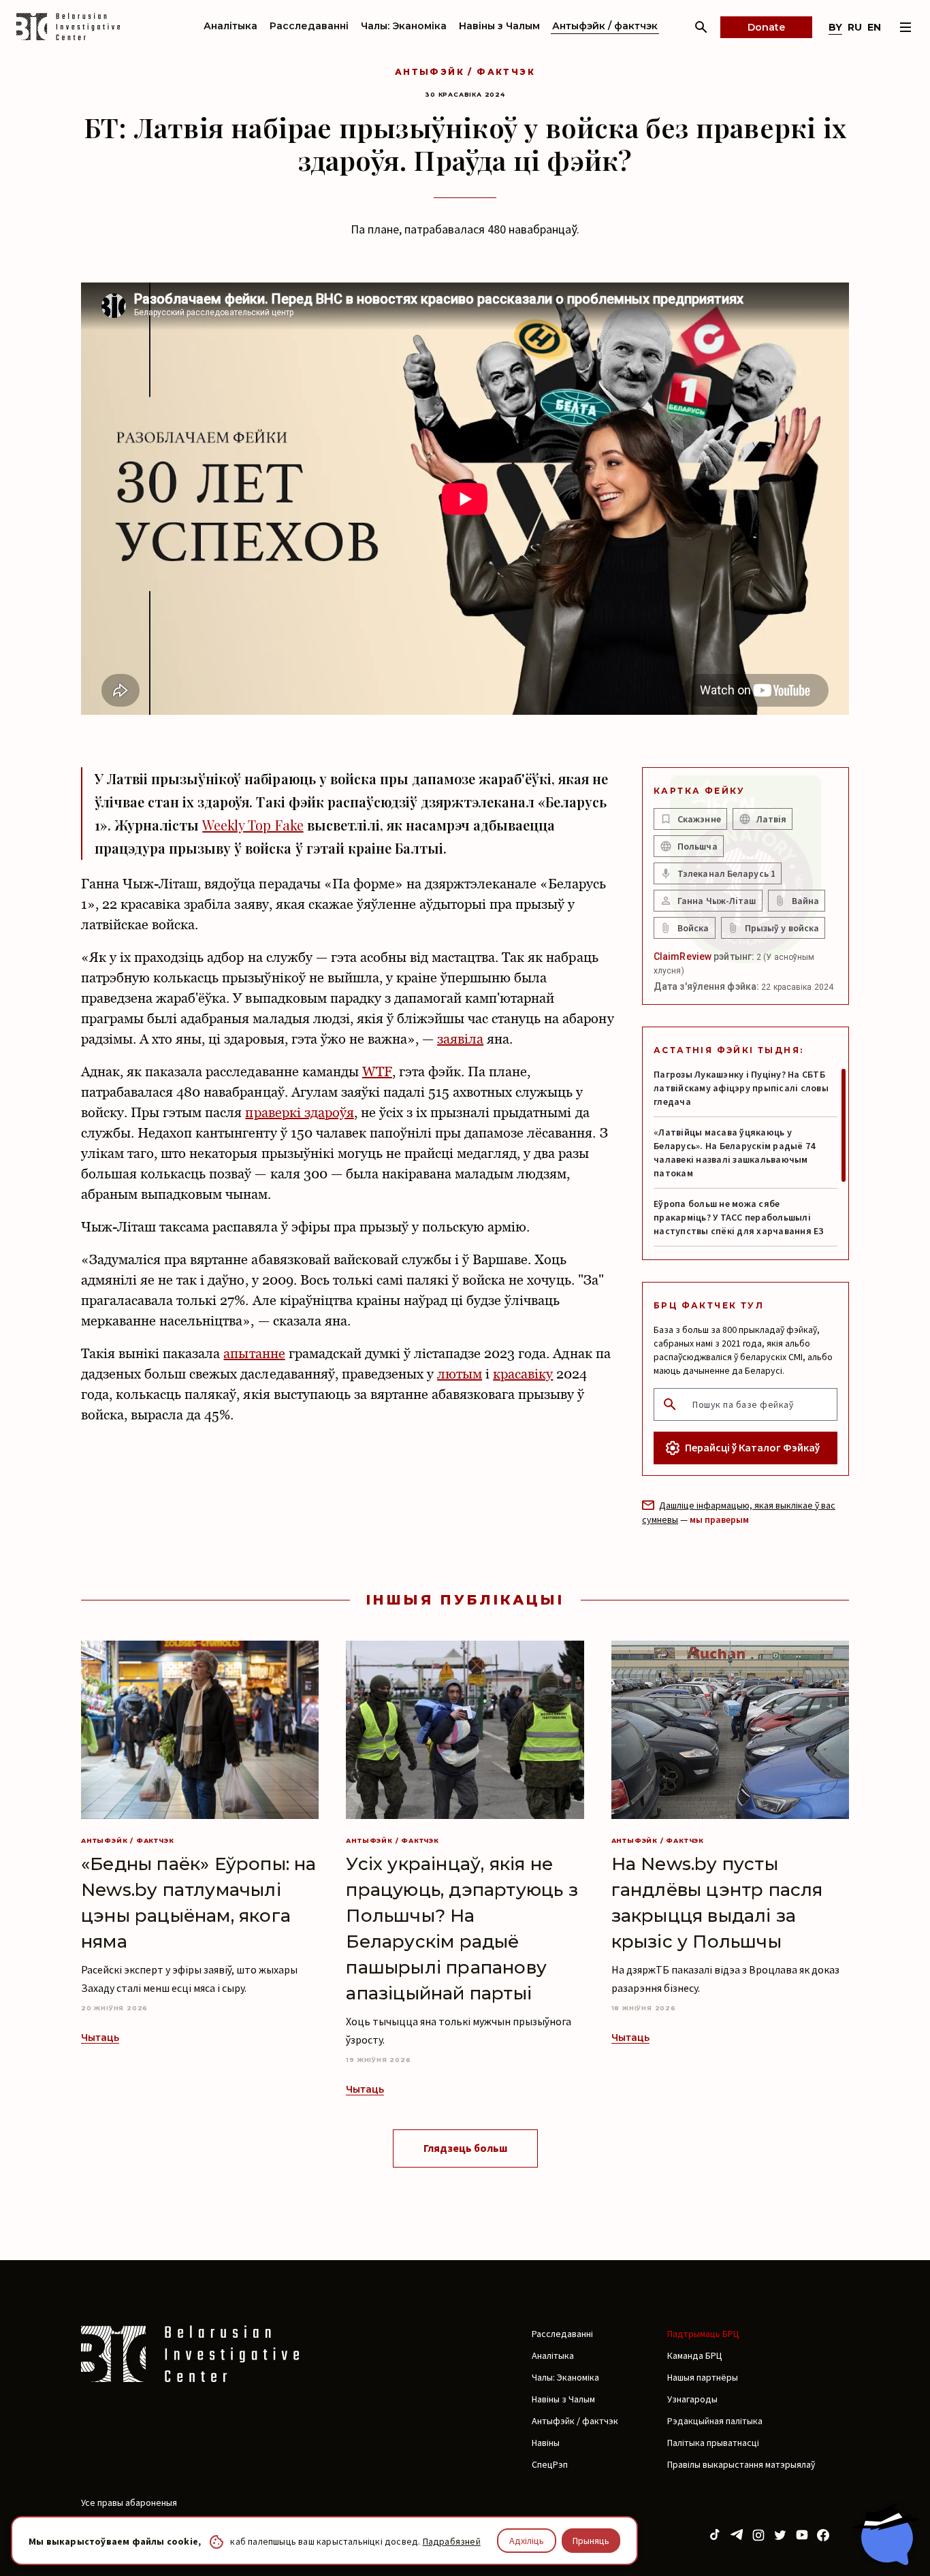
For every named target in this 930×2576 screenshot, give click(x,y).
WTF (377, 1072)
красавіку (523, 1374)
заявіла (460, 1039)
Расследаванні (309, 26)
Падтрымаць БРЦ (703, 2334)
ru (855, 27)
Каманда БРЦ (695, 2355)
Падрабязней (452, 2541)
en (874, 27)
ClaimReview (683, 956)
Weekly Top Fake (253, 825)
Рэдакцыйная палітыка (715, 2421)
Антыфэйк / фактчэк (605, 26)
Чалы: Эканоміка (404, 26)
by (835, 27)
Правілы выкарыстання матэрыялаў (741, 2464)
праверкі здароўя (299, 1112)
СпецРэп (550, 2464)
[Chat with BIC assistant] (886, 2534)
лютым (460, 1374)
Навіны (546, 2443)
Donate (766, 27)
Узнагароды (692, 2399)
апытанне (254, 1353)
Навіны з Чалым (499, 26)
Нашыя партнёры (703, 2377)
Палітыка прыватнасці (713, 2443)
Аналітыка (230, 26)
